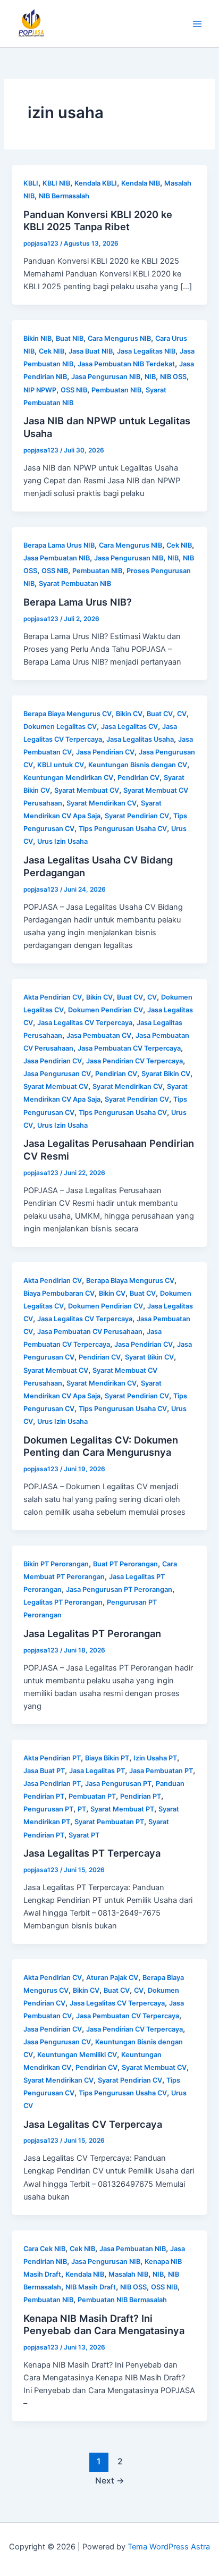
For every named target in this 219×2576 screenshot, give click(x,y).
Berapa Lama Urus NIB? (78, 602)
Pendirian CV (138, 778)
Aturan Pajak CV (112, 1978)
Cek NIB (52, 351)
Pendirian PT (141, 1796)
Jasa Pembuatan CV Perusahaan (90, 1332)
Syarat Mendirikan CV (102, 803)
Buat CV (160, 714)
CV (182, 714)
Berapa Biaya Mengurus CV (68, 714)
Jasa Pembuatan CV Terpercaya (129, 1048)
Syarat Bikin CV (166, 1074)
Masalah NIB (128, 2274)
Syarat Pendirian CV (137, 816)
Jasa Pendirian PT (52, 1784)
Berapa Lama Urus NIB (59, 545)
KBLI (31, 183)
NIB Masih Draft (91, 2287)
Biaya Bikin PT (107, 1758)
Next (110, 2481)
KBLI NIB (56, 183)
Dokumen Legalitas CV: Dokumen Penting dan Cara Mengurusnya (101, 1446)
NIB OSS (173, 377)
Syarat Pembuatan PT (109, 1822)
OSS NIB (74, 390)
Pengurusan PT (48, 1809)
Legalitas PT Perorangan (63, 1602)
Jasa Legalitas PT (97, 1771)
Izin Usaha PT (155, 1758)
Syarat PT (84, 1835)
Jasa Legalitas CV (129, 727)
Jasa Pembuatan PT (161, 1771)
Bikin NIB (37, 338)
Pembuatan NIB (116, 390)
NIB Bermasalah (64, 196)
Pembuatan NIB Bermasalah (122, 2300)
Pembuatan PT (92, 1796)
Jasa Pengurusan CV (57, 1074)
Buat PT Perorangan (125, 1564)
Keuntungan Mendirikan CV (68, 778)
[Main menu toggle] (197, 24)
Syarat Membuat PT (122, 1809)
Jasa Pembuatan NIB (57, 558)
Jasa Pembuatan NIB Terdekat (126, 364)
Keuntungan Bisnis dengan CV (138, 765)
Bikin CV (129, 714)
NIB (150, 377)
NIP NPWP (40, 390)
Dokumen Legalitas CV (60, 727)
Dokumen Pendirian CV (106, 1010)
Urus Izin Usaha (62, 841)
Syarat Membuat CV (87, 790)
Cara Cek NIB (44, 2249)
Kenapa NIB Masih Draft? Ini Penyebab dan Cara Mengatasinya (104, 2325)
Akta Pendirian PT (52, 1758)
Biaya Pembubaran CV (59, 1293)
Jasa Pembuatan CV (99, 1035)
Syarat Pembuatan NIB (75, 584)
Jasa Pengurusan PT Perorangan (119, 1589)
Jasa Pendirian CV (105, 752)
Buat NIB (70, 338)
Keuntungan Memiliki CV (77, 2055)
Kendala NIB (141, 183)
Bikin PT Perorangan (56, 1564)
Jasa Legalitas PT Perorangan (92, 1633)
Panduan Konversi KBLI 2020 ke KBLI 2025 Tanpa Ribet (98, 221)
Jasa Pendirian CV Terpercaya (134, 1061)
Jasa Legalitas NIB (146, 351)
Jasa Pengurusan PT (118, 1784)
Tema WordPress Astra (169, 2547)
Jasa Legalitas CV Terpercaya (85, 1023)
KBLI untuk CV (61, 765)
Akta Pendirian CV (53, 997)
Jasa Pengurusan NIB (106, 377)
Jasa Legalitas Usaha (140, 739)
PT (82, 1809)
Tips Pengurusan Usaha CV (123, 829)
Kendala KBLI (96, 183)
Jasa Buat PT (44, 1771)
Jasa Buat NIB (91, 351)
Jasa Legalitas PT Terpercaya (92, 1853)
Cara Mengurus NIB (119, 338)
